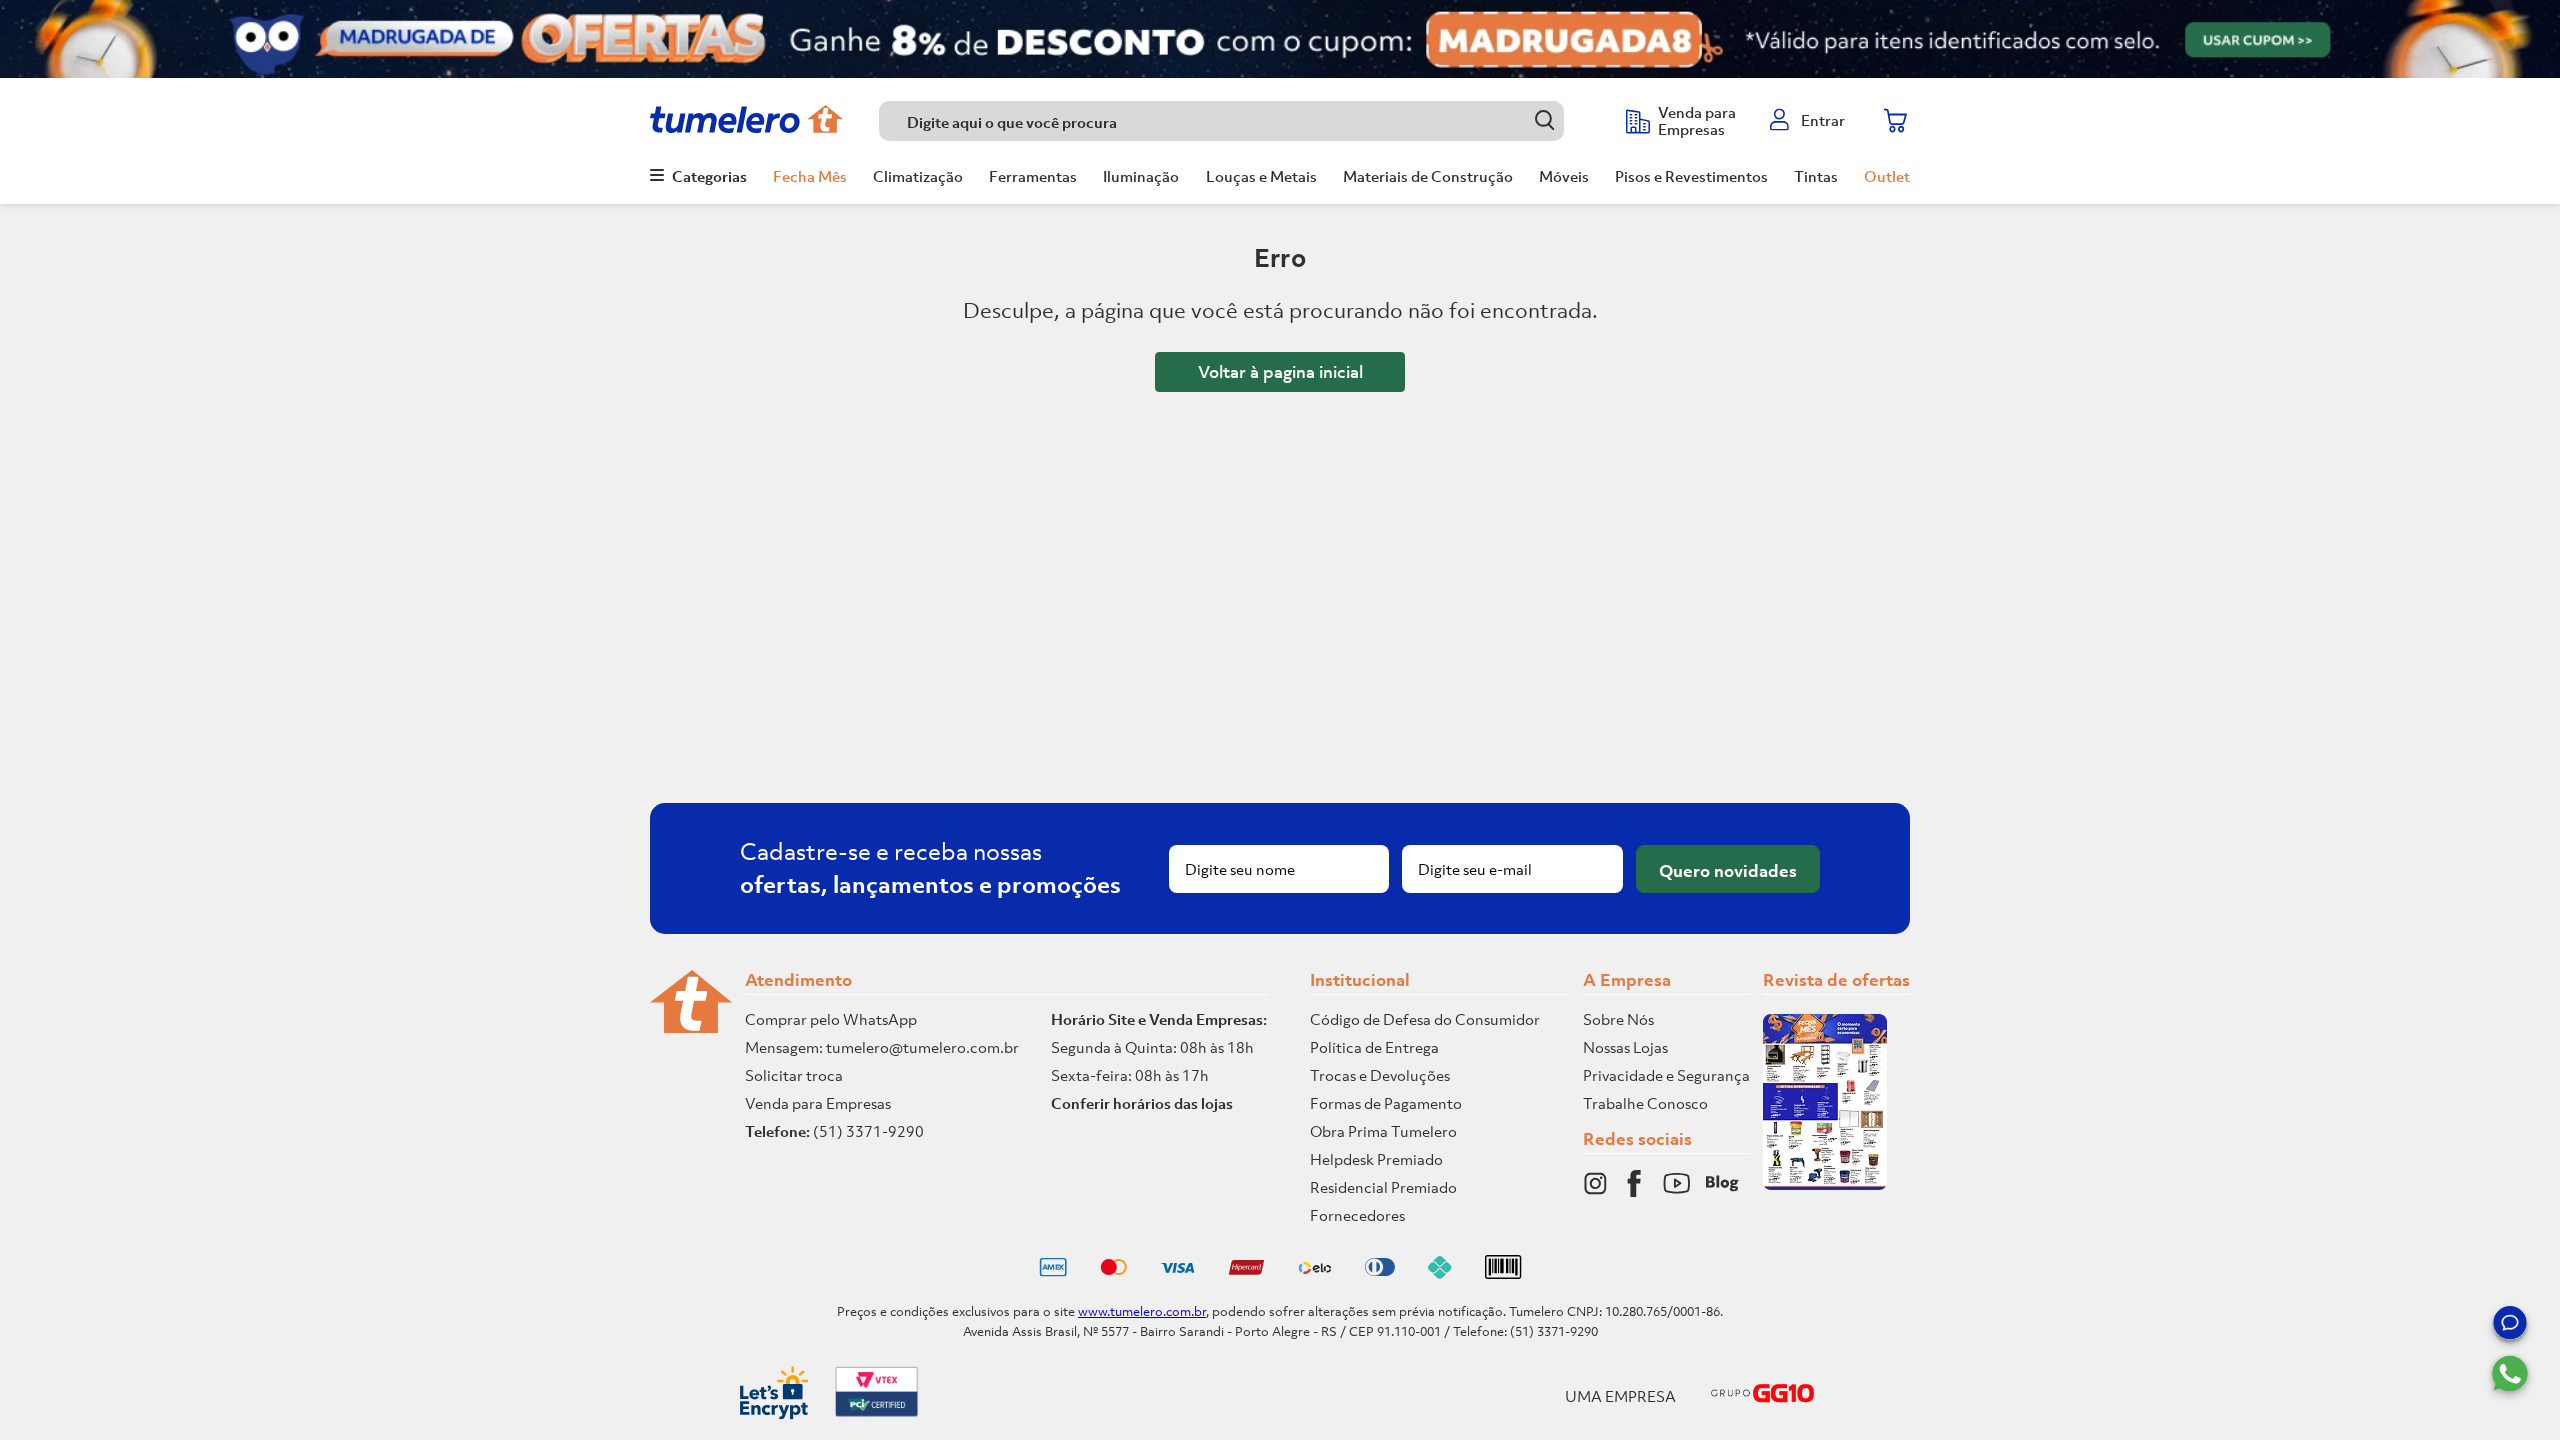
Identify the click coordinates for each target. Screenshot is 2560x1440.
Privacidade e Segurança (1666, 1075)
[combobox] (1242, 121)
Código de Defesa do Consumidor (1425, 1019)
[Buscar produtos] (1544, 120)
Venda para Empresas (818, 1103)
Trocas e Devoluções (1380, 1075)
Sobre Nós (1618, 1019)
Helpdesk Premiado (1376, 1159)
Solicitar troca (794, 1075)
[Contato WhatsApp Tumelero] (2510, 1374)
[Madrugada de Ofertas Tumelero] (1280, 39)
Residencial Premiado (1383, 1187)
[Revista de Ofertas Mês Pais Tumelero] (1825, 1184)
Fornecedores (1357, 1215)
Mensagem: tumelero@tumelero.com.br (882, 1047)
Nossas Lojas (1625, 1047)
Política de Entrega (1374, 1047)
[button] (2510, 1326)
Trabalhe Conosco (1645, 1103)
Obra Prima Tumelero (1383, 1131)
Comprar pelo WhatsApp (831, 1019)
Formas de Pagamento (1386, 1103)
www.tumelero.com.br (1142, 1311)
